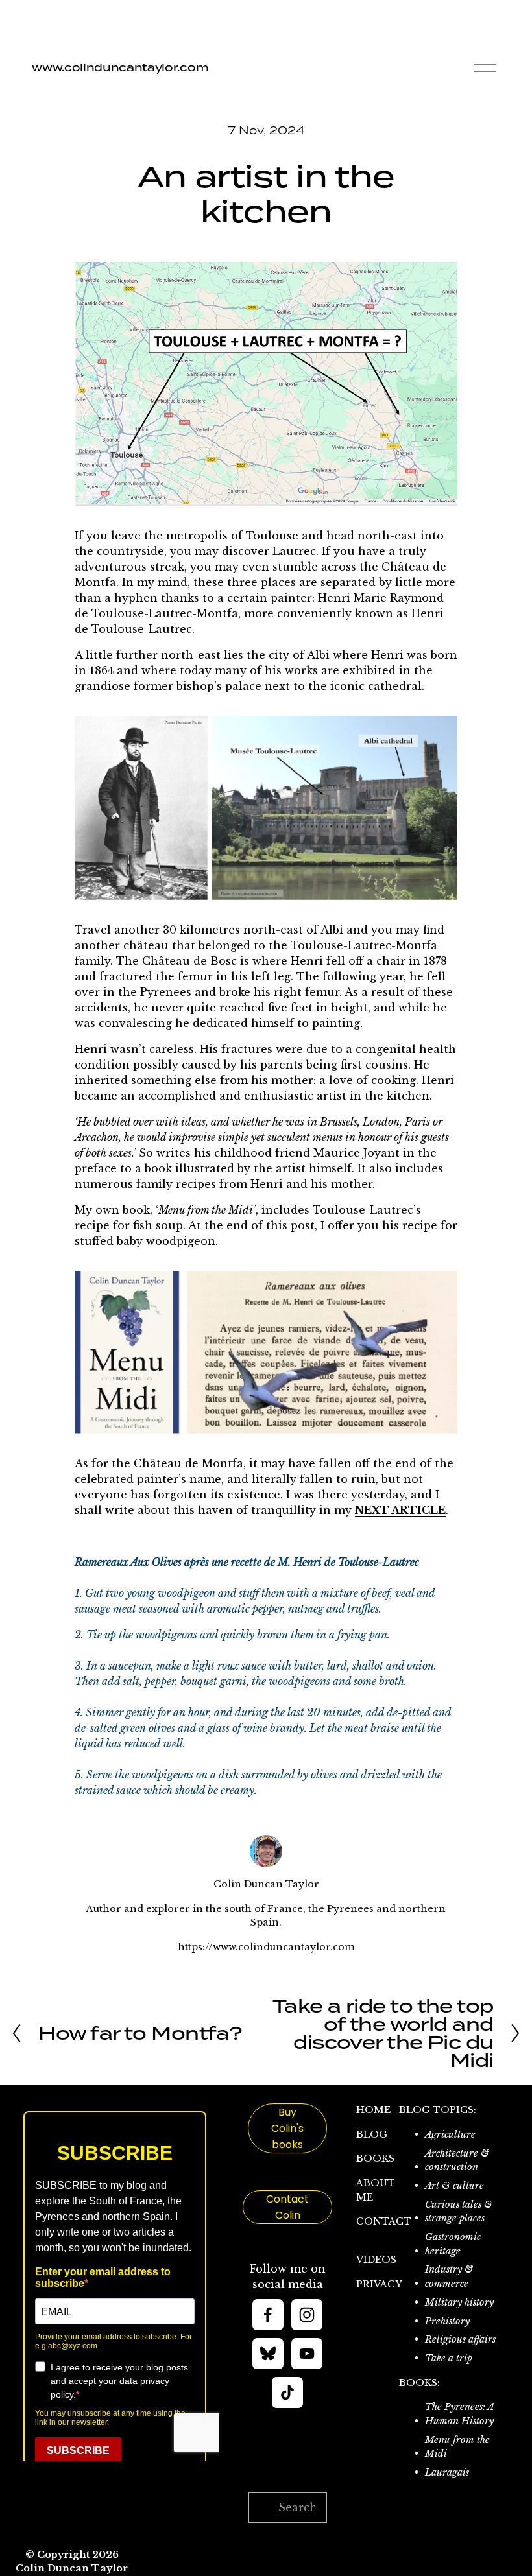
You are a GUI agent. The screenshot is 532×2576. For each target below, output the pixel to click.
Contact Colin (287, 2207)
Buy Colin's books (287, 2128)
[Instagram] (307, 2315)
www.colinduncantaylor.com (120, 67)
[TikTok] (287, 2393)
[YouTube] (307, 2354)
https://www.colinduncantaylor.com (266, 1947)
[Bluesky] (268, 2354)
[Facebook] (268, 2315)
